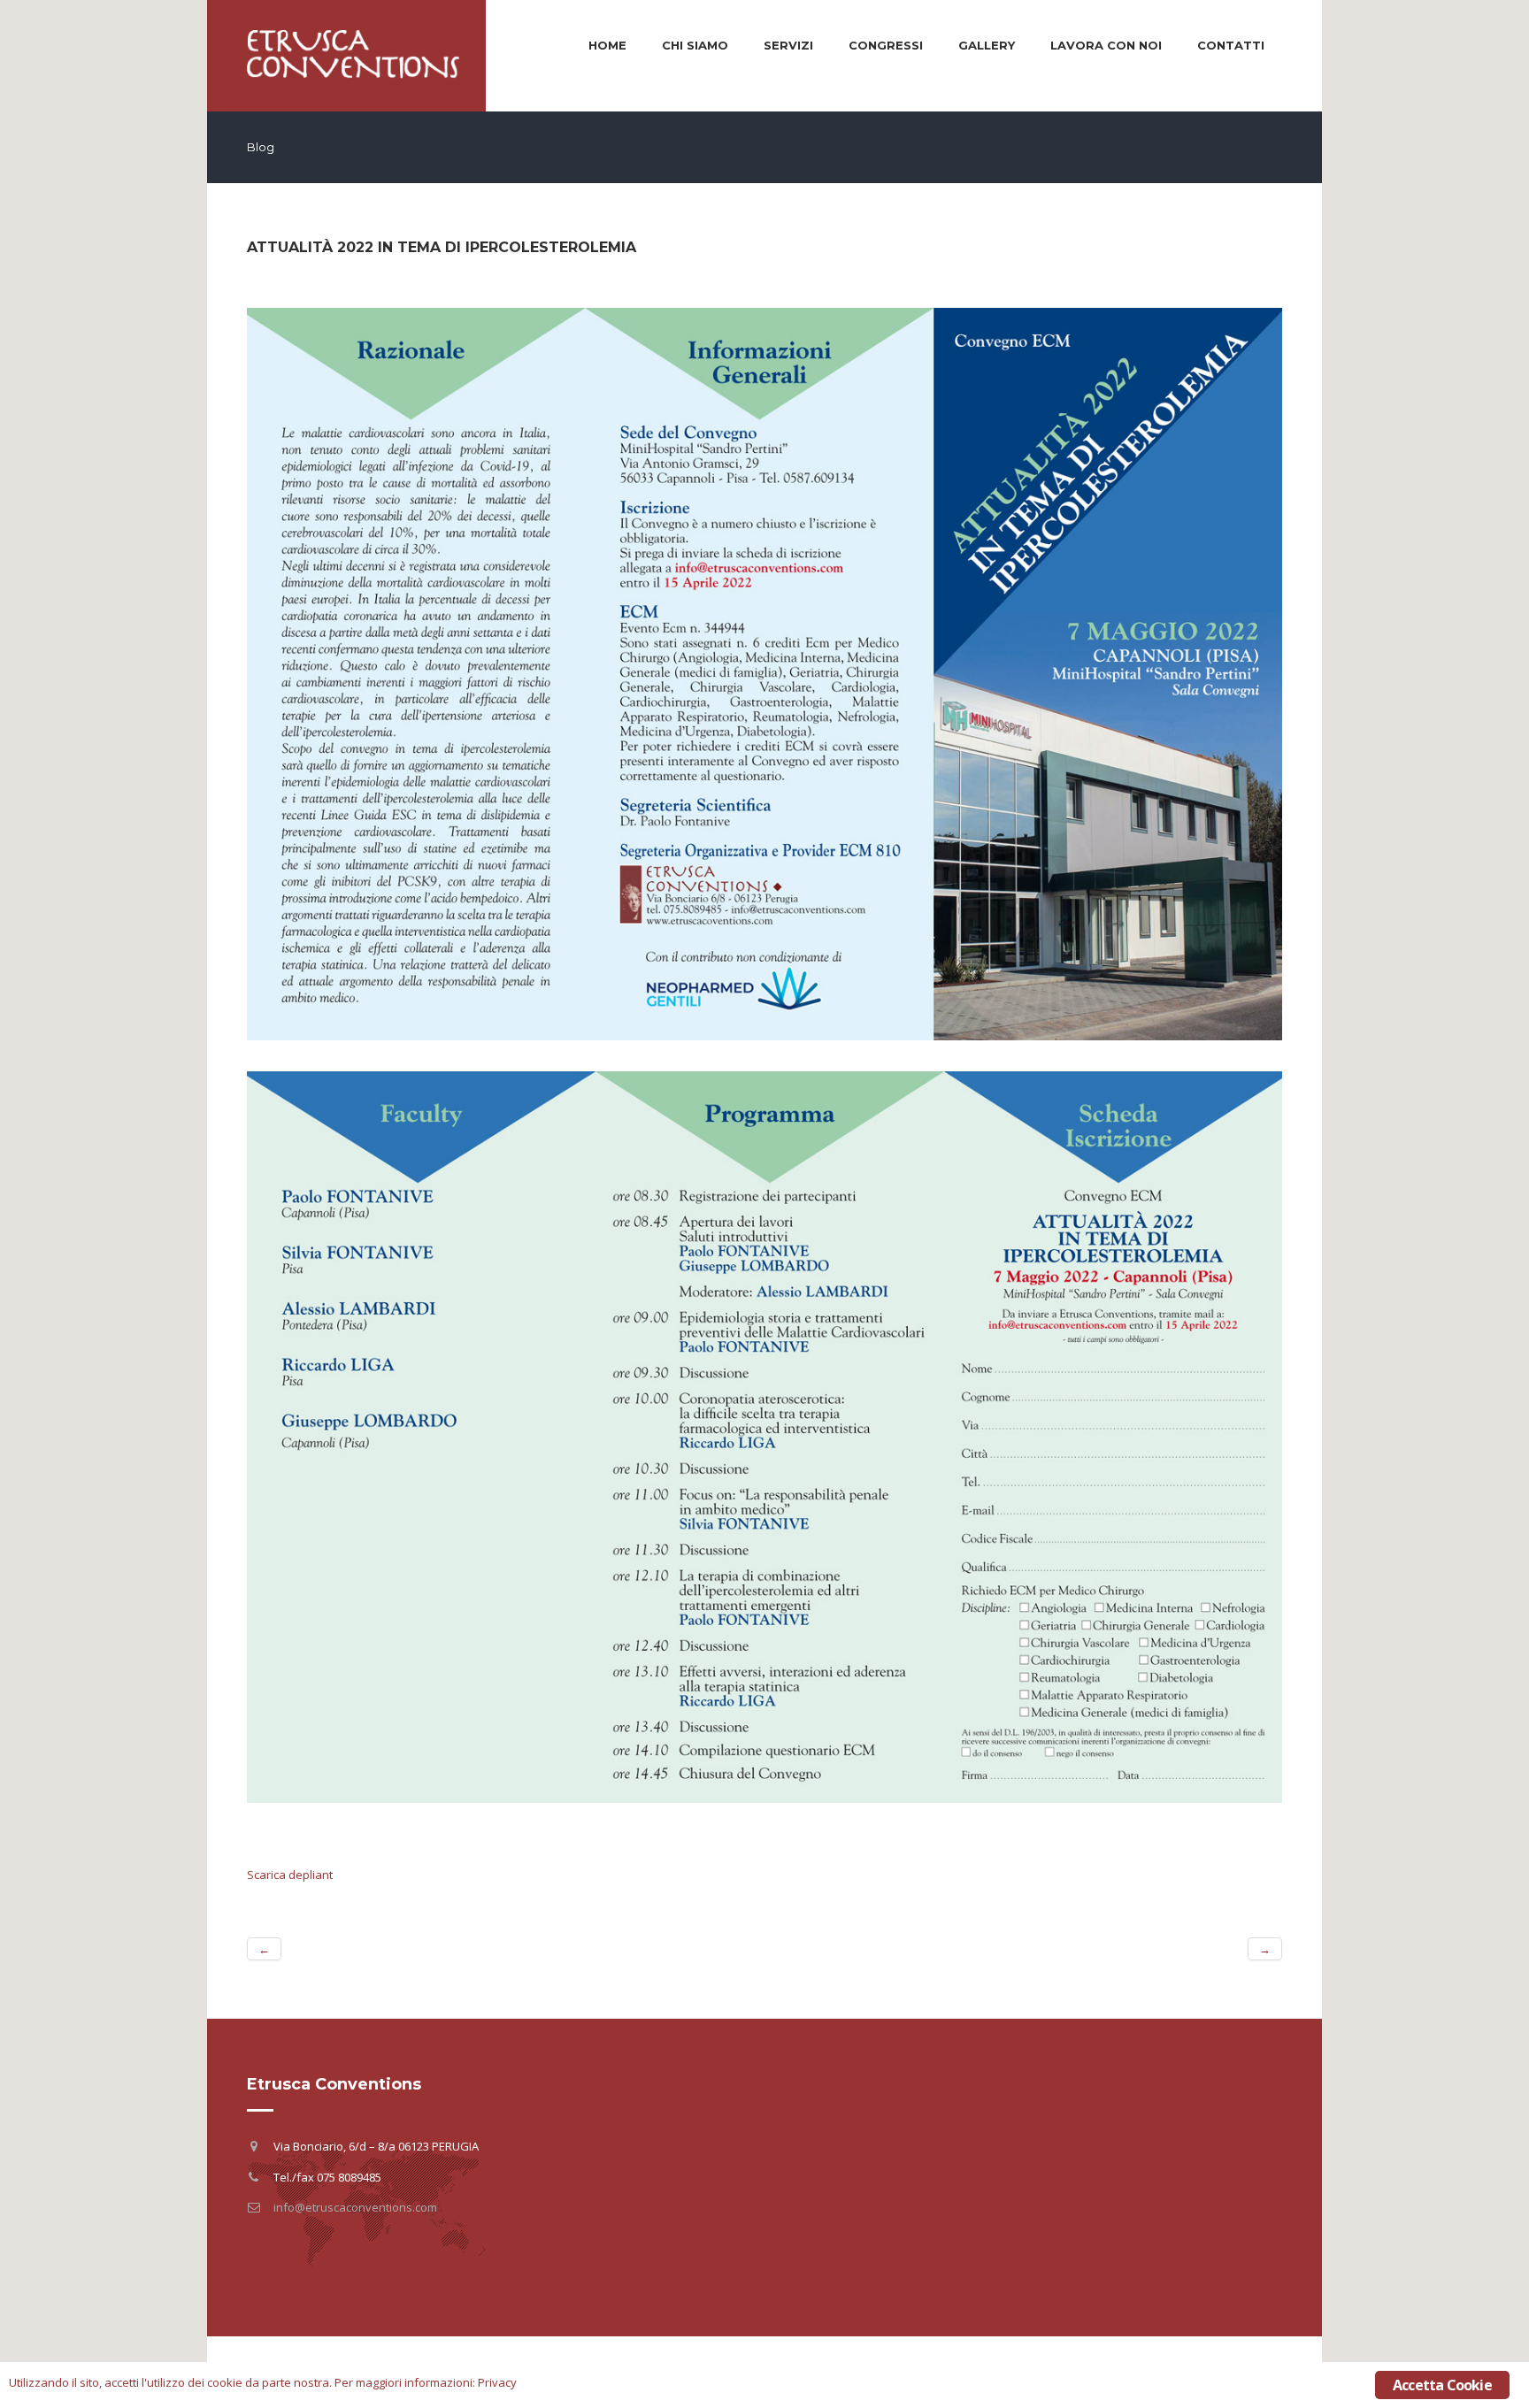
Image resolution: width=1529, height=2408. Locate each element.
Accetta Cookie (1442, 2385)
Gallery (987, 45)
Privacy (497, 2382)
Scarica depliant (290, 1875)
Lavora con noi (1106, 45)
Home (607, 45)
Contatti (1231, 45)
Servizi (788, 45)
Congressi (886, 45)
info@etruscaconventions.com (355, 2207)
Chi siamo (695, 45)
